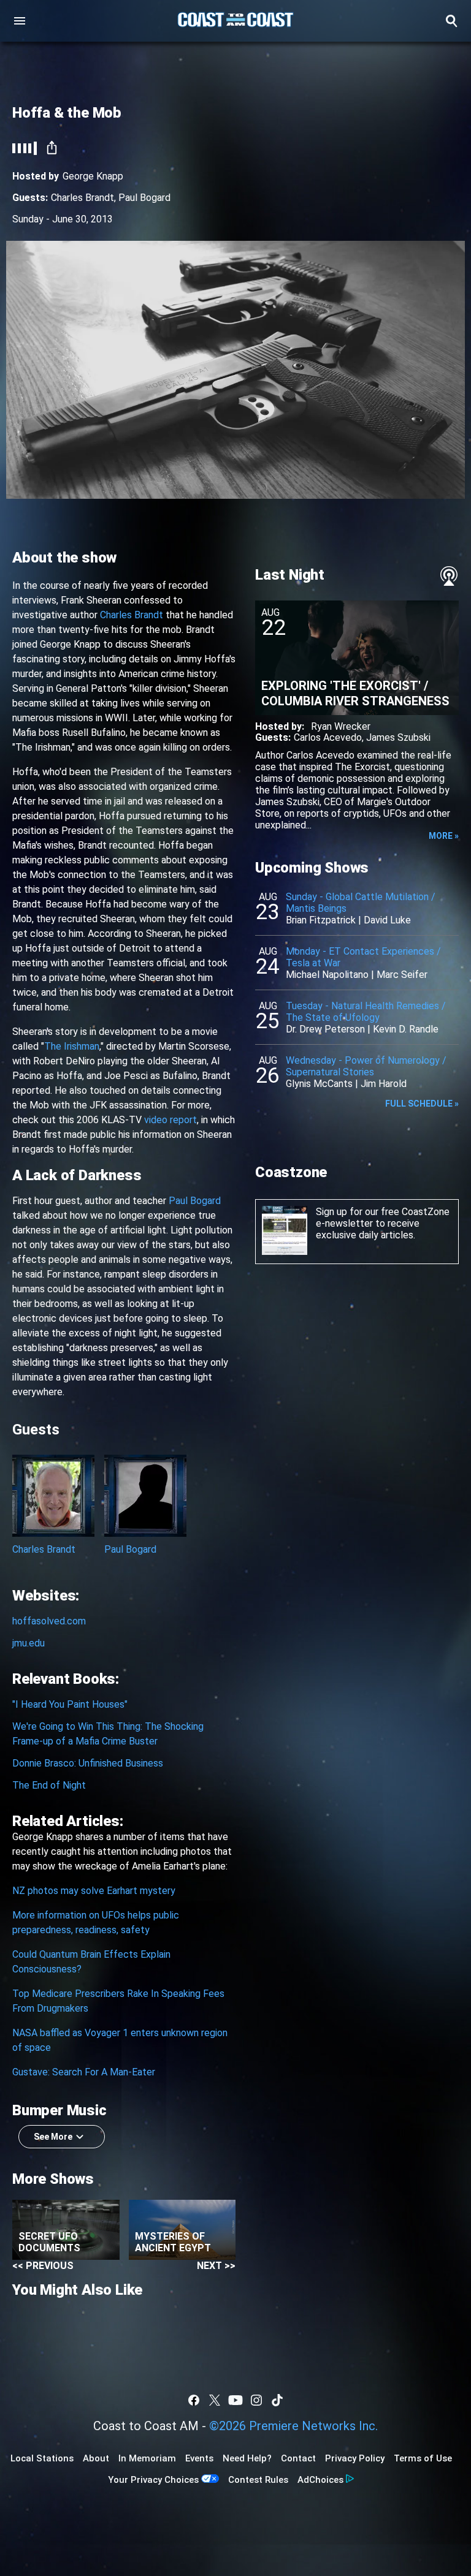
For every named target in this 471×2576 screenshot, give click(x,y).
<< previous (43, 2266)
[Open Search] (451, 21)
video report (170, 1120)
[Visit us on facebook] (194, 2400)
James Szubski (398, 737)
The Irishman (72, 1046)
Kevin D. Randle (406, 1029)
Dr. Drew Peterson (325, 1029)
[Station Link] (235, 21)
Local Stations (42, 2458)
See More (53, 2137)
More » (444, 836)
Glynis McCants (319, 1084)
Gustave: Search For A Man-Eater (84, 2072)
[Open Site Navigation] (20, 21)
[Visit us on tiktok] (277, 2400)
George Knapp (93, 176)
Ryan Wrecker (341, 726)
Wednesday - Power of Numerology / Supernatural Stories (366, 1066)
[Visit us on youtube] (235, 2400)
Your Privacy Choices (153, 2480)
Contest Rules (258, 2480)
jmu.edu (29, 1643)
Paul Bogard (144, 198)
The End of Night (49, 1785)
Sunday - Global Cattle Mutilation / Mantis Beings (361, 903)
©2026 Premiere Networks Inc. (293, 2426)
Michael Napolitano (327, 975)
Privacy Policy (355, 2458)
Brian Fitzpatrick (321, 920)
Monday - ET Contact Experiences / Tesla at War (363, 957)
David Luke (387, 920)
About (96, 2458)
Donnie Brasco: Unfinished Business (88, 1763)
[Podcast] (449, 576)
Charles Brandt (82, 198)
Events (199, 2458)
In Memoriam (147, 2458)
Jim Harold (384, 1084)
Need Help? (247, 2458)
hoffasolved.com (49, 1621)
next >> (216, 2266)
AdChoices (320, 2480)
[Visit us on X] (215, 2400)
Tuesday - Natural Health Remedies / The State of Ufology (366, 1012)
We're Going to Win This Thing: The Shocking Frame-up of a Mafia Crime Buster (108, 1734)
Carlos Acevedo (328, 737)
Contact (298, 2458)
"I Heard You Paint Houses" (70, 1704)
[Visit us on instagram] (256, 2400)
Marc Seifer (402, 975)
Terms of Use (423, 2458)
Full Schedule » (422, 1104)
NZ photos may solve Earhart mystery (94, 1891)
